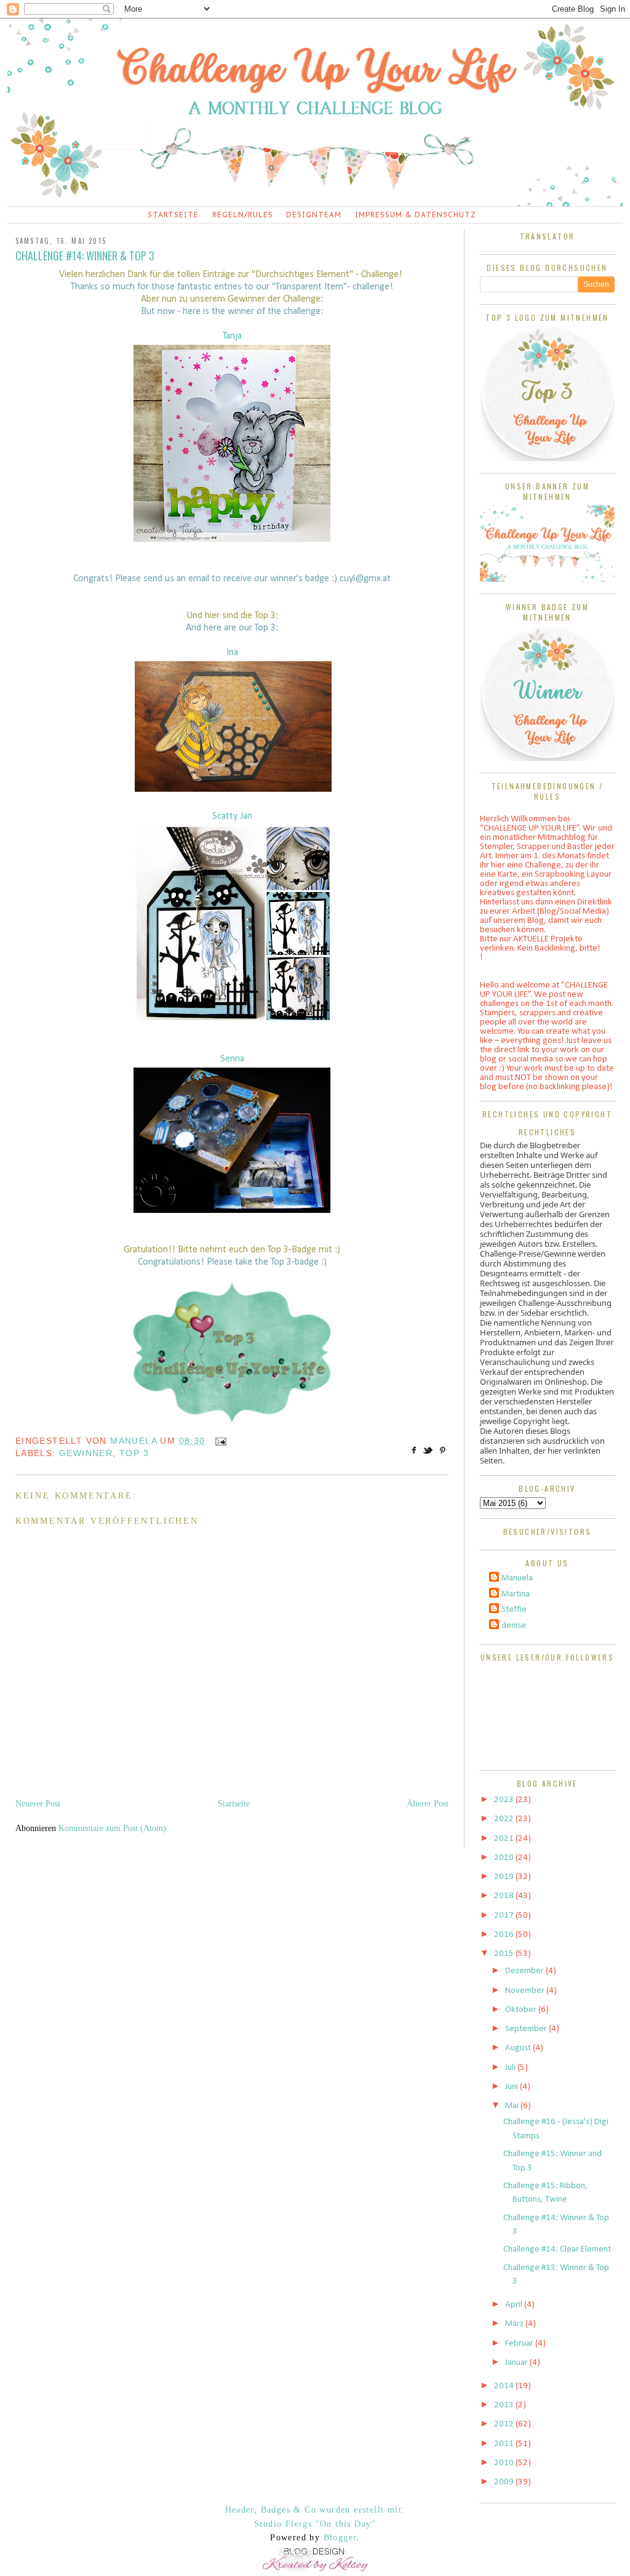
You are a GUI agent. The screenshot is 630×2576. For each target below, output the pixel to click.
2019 (505, 1877)
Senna (232, 1059)
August (519, 2048)
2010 (505, 2463)
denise (514, 1626)
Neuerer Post (38, 1804)
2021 (505, 1839)
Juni (512, 2087)
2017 (505, 1916)
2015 (505, 1954)
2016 (505, 1935)
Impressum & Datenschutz (416, 215)
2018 (505, 1896)
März (515, 2324)
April (515, 2305)
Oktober (522, 2010)
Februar (520, 2344)
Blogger (340, 2538)
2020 (505, 1858)
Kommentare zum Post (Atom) (112, 1828)
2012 (505, 2424)
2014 (505, 2386)
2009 (505, 2482)
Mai (513, 2106)
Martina (516, 1594)
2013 (505, 2405)
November (526, 1991)
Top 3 (134, 1453)
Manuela (517, 1578)
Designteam (314, 215)
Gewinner (86, 1453)
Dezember (525, 1971)
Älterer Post (428, 1804)
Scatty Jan (232, 816)
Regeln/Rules (243, 215)
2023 (505, 1800)
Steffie (514, 1610)
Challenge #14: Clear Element (557, 2249)
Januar (517, 2363)
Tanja (232, 336)
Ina (232, 653)
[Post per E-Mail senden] (219, 1441)
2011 (505, 2444)
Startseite (173, 215)
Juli (511, 2068)
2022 (505, 1819)
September (527, 2029)
